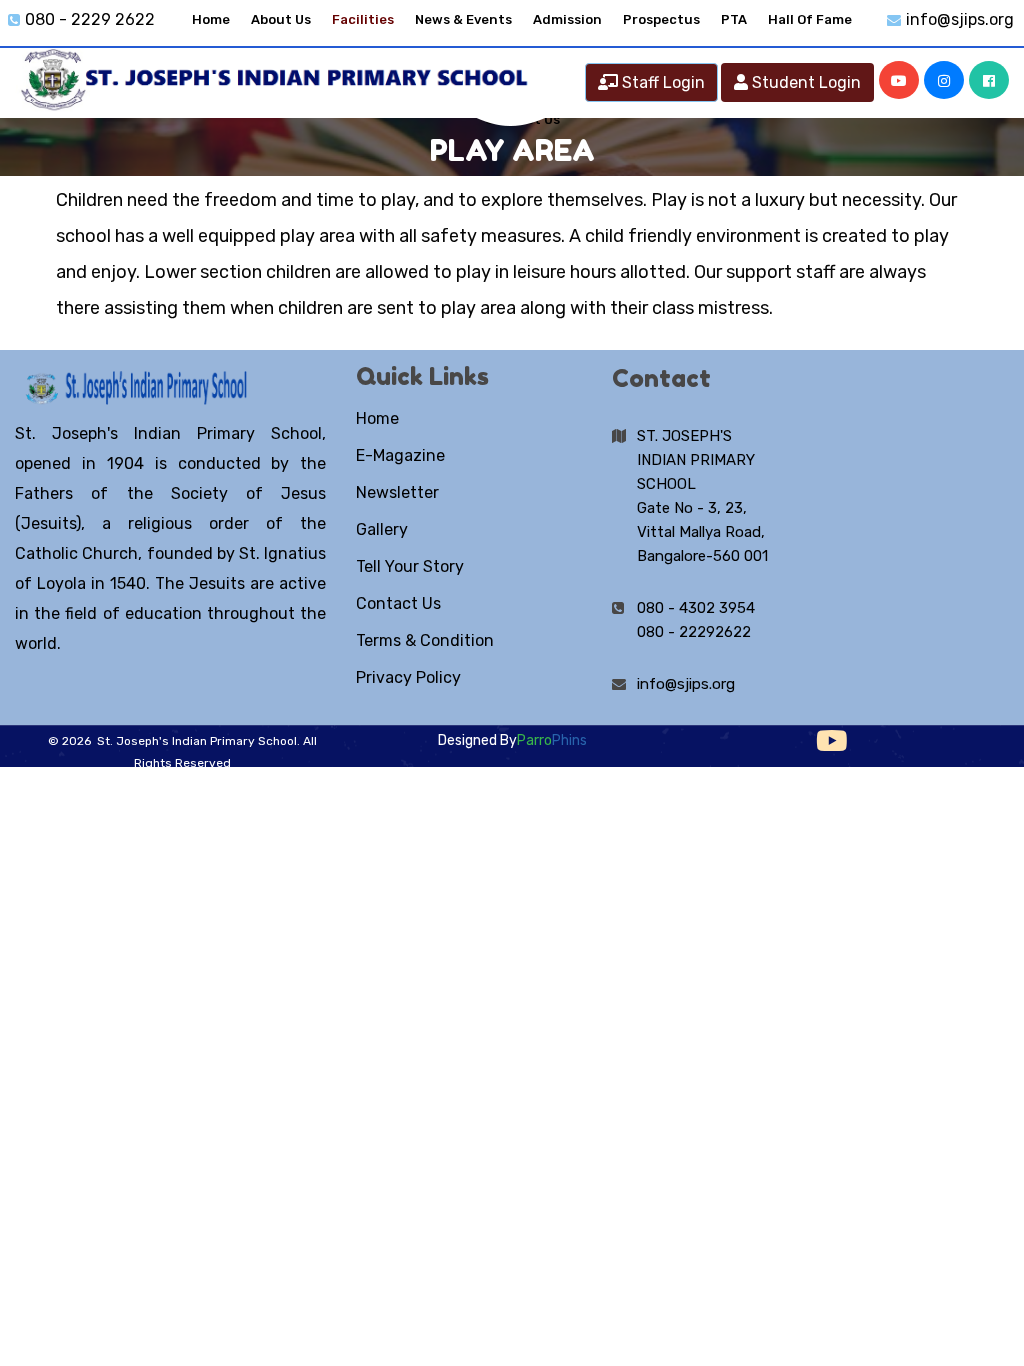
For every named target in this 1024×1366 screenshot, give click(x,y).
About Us (281, 19)
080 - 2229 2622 (90, 19)
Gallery (382, 529)
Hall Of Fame (810, 19)
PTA (734, 19)
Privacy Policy (408, 677)
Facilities (363, 19)
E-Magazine (400, 455)
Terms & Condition (425, 640)
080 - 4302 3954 (696, 608)
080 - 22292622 (694, 632)
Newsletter (397, 492)
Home (211, 19)
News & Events (463, 19)
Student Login (804, 82)
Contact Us (398, 603)
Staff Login (661, 82)
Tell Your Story (410, 566)
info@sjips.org (960, 19)
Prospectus (661, 19)
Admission (567, 19)
